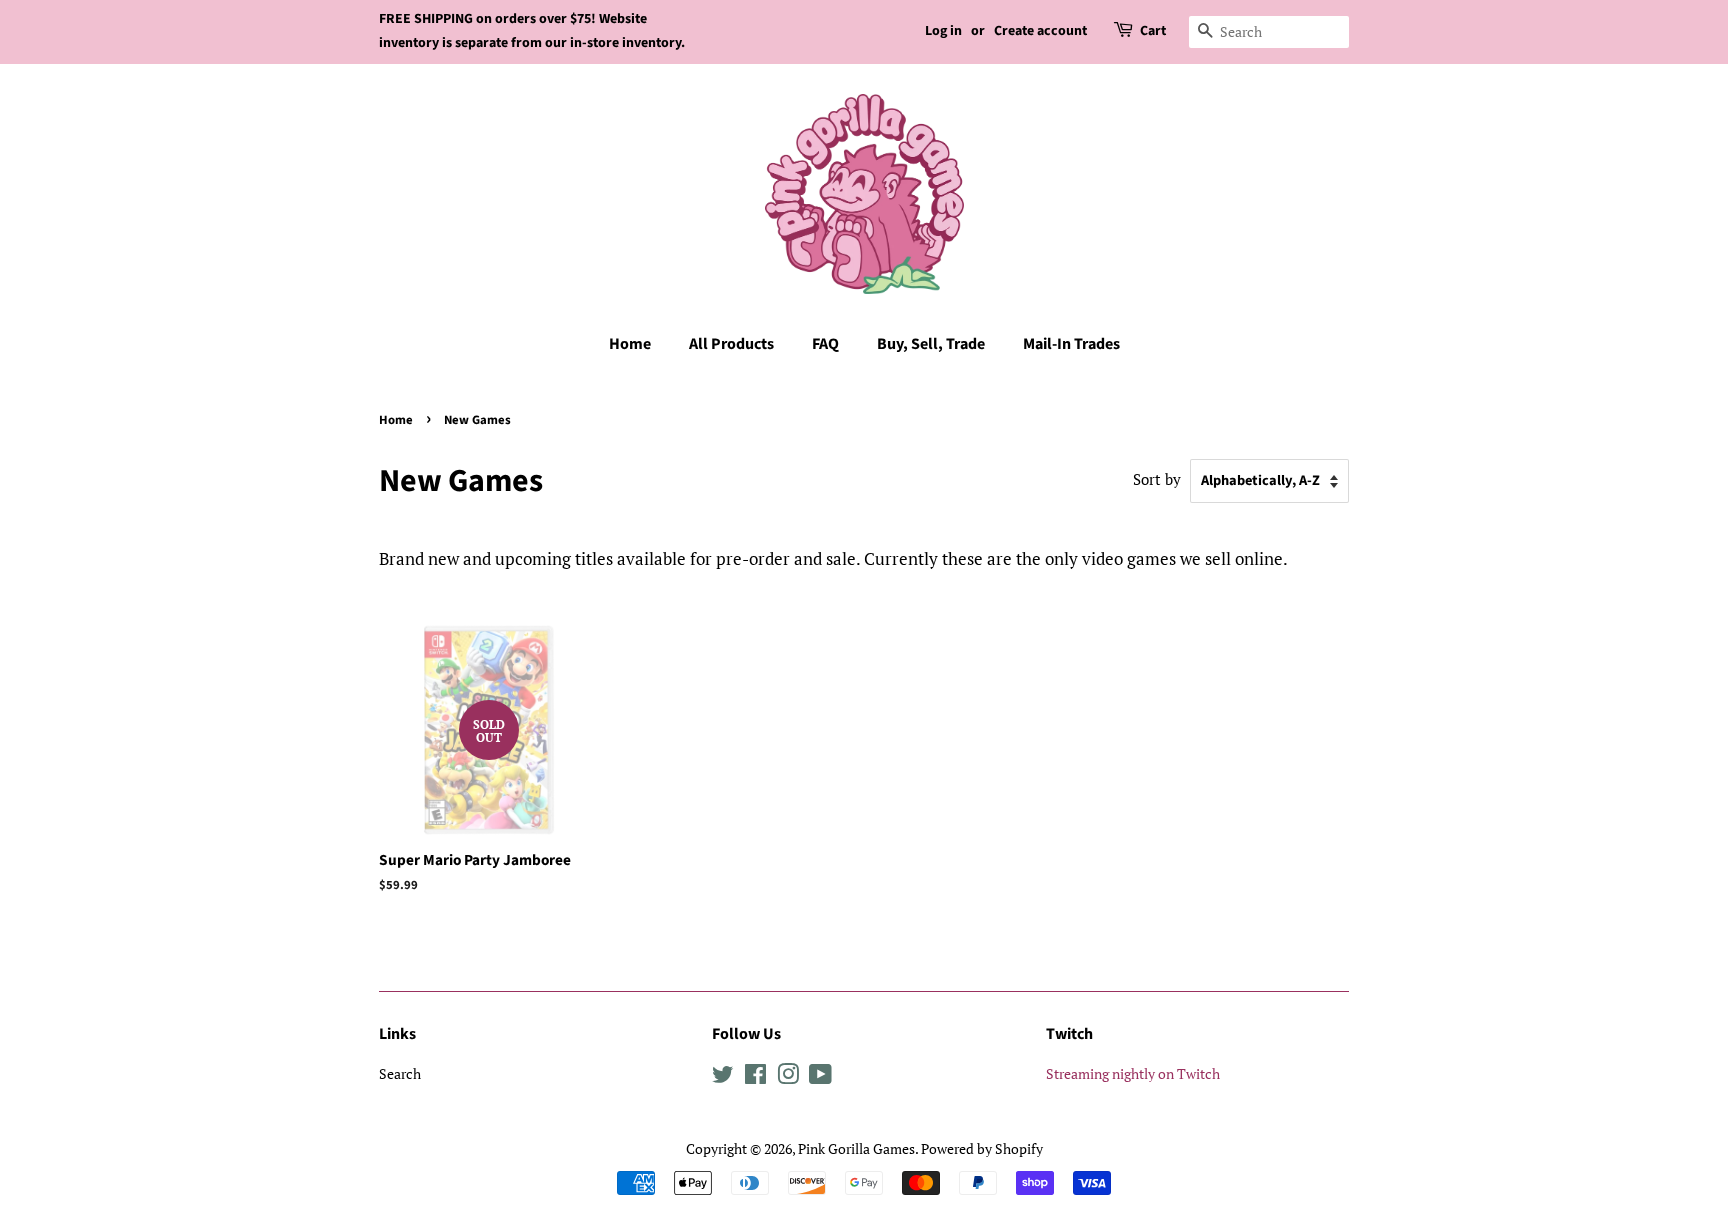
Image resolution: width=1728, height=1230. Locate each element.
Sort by (1157, 479)
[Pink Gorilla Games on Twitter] (723, 1077)
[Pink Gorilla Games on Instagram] (788, 1077)
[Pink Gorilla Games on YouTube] (820, 1077)
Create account (1040, 31)
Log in (943, 31)
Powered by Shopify (982, 1148)
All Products (731, 344)
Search (400, 1073)
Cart (1153, 31)
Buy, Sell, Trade (931, 344)
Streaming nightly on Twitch (1133, 1073)
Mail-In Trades (1071, 344)
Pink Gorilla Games (856, 1148)
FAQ (825, 344)
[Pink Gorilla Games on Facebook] (755, 1077)
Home (630, 344)
